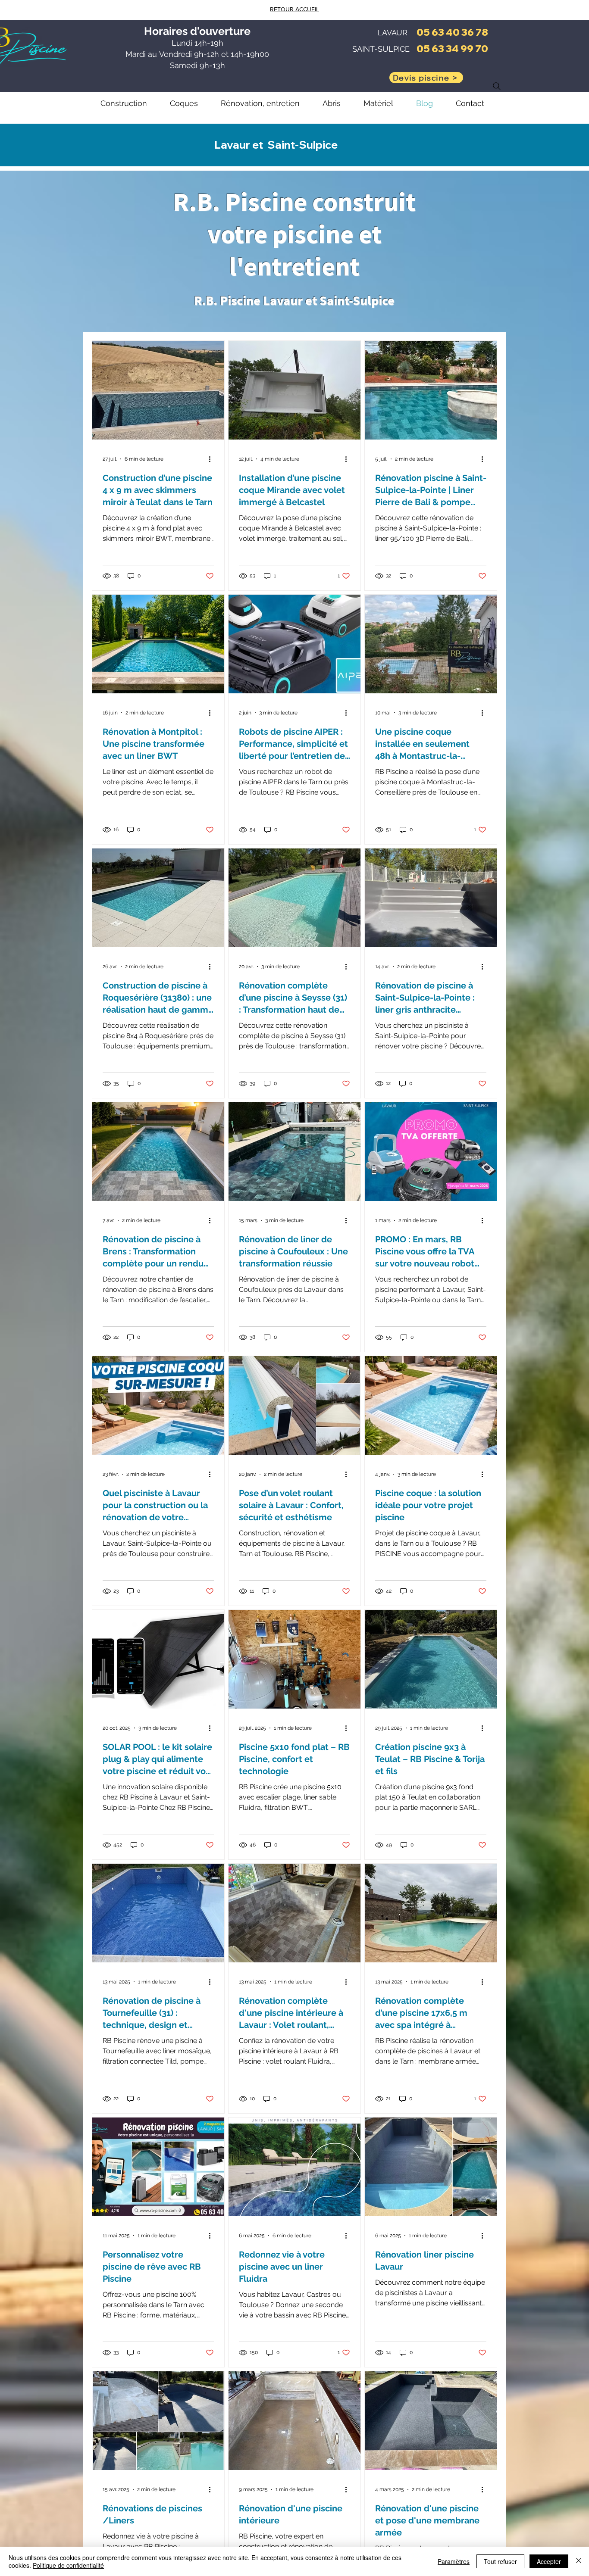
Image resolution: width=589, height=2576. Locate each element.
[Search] (497, 86)
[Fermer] (579, 2561)
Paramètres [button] (454, 2561)
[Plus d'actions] (213, 459)
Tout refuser (500, 2561)
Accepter (549, 2561)
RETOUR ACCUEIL (294, 9)
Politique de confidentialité (68, 2565)
